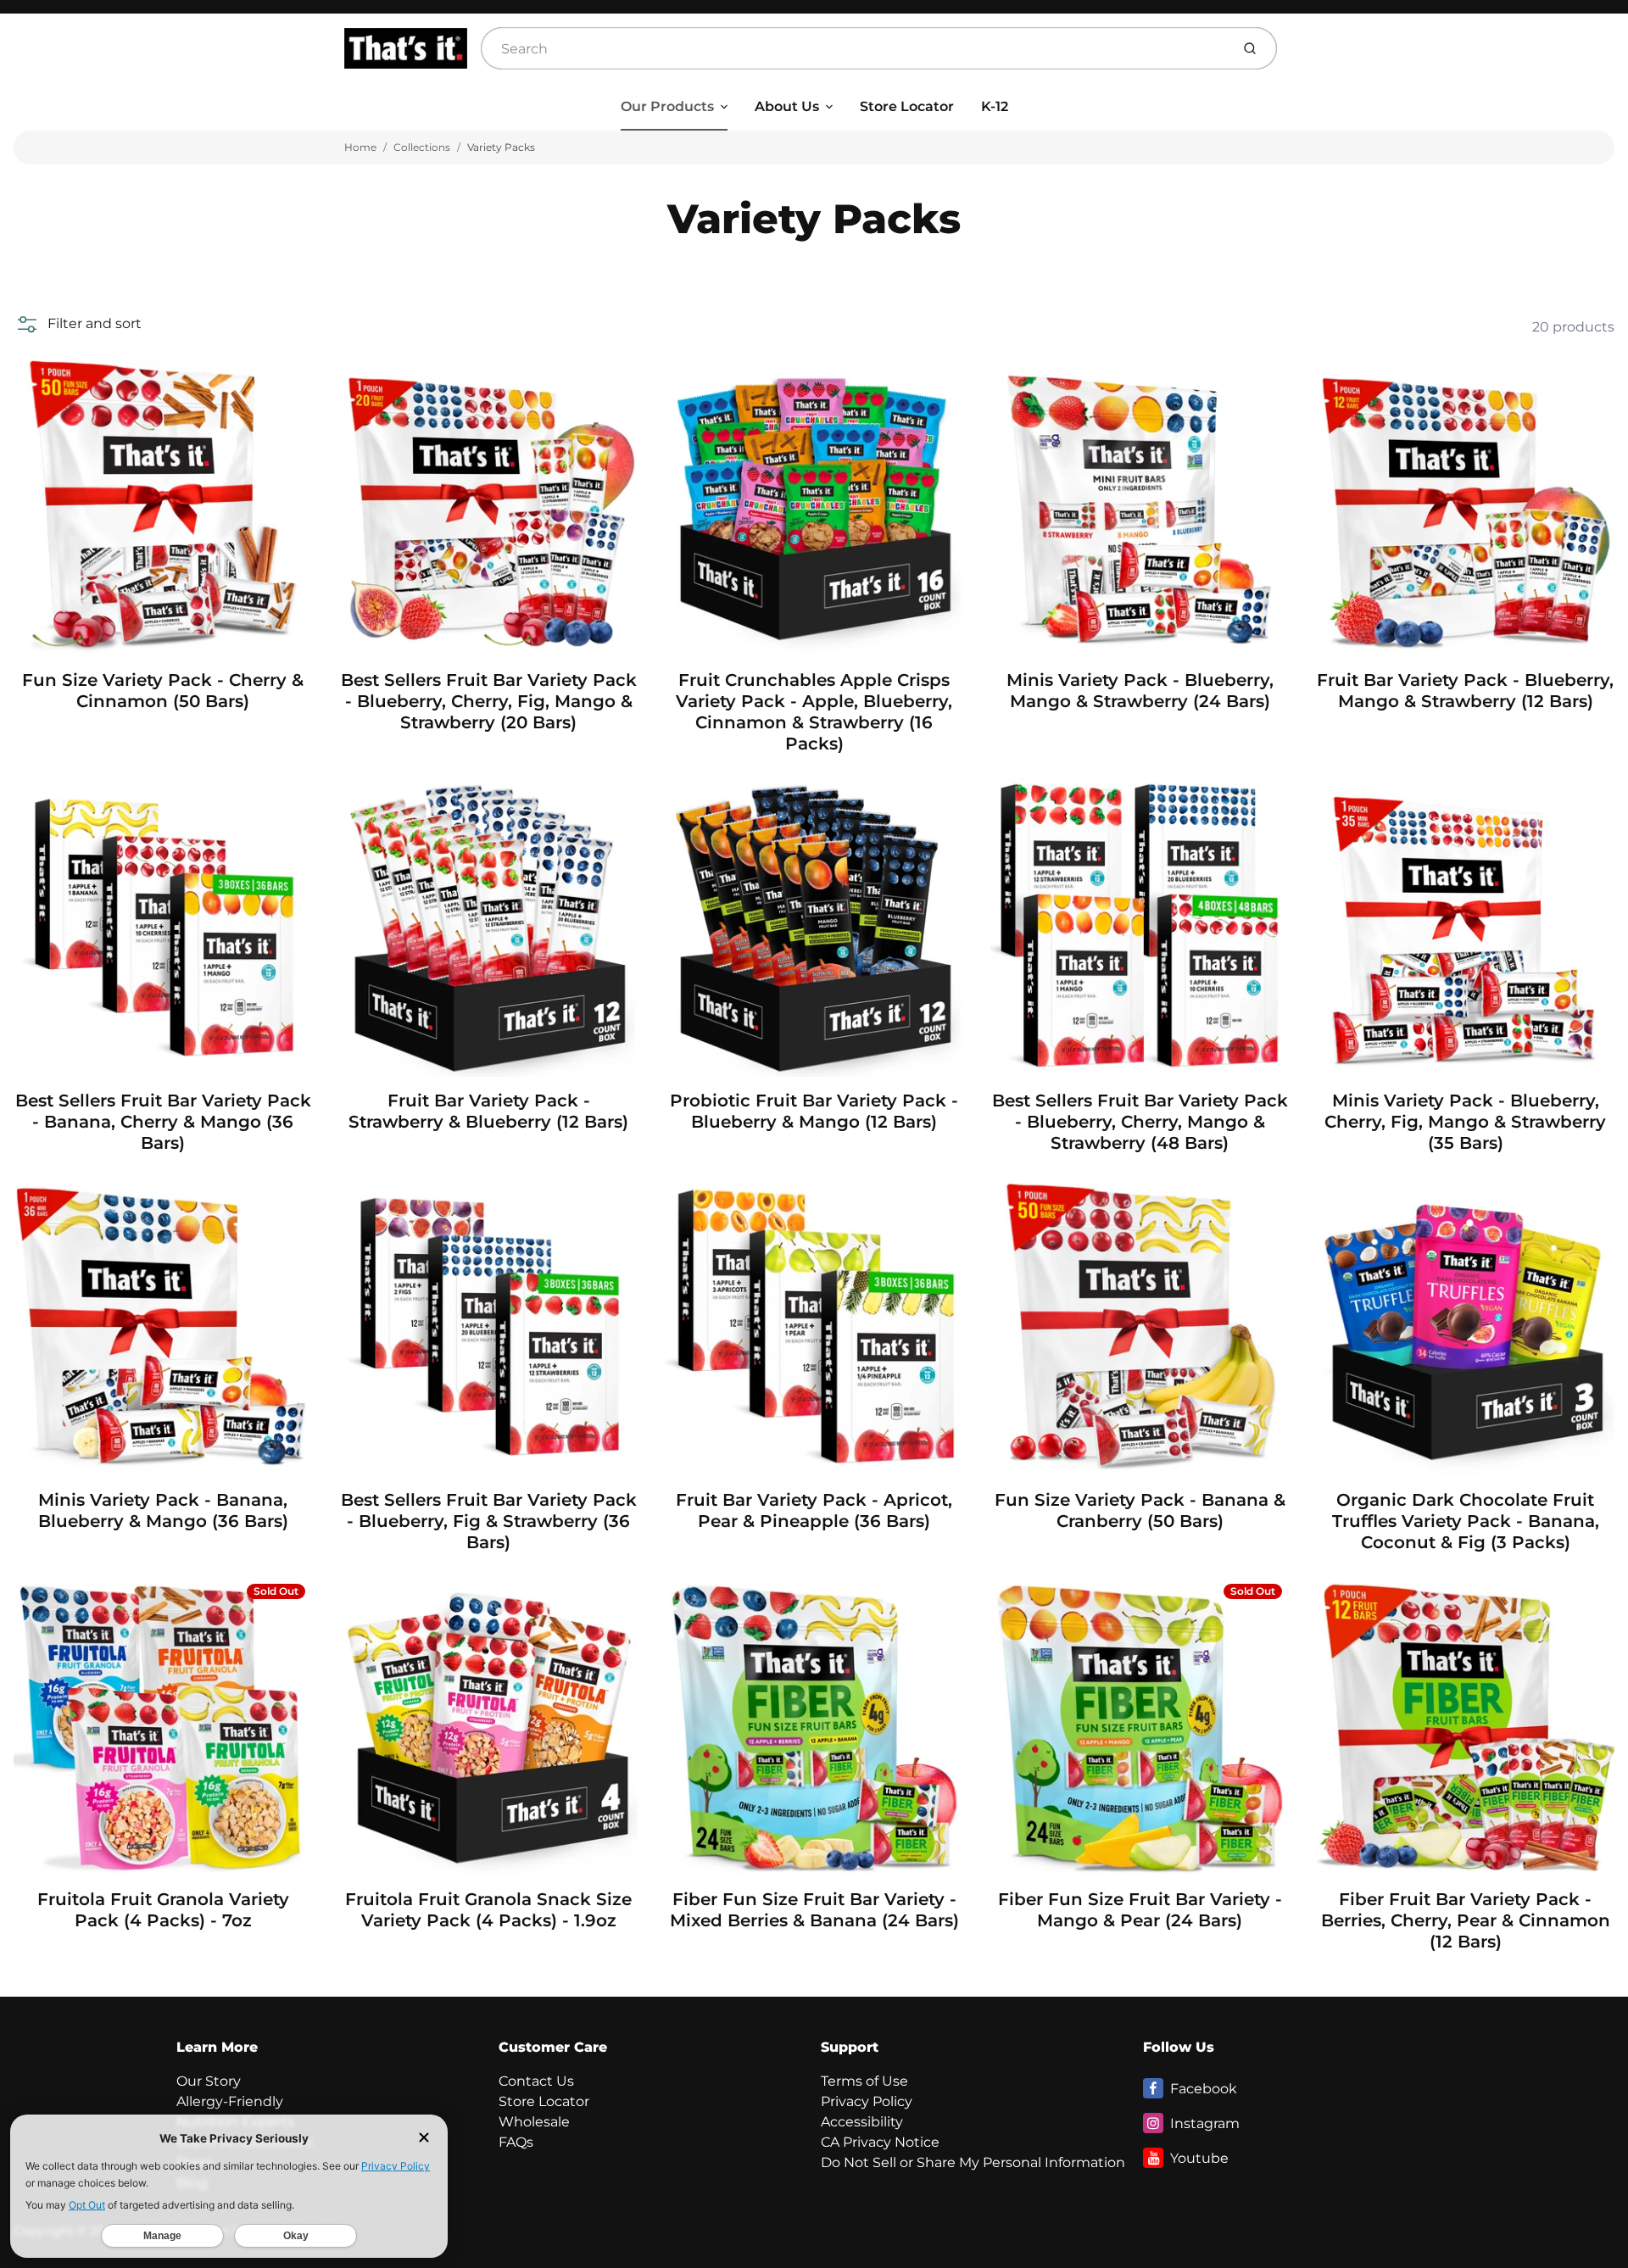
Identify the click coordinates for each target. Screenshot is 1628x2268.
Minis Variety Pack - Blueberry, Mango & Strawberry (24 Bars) (1140, 691)
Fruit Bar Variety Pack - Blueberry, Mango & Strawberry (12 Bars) (1465, 691)
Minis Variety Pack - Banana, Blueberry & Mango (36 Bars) (163, 1510)
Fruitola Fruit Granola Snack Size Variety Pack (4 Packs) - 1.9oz (488, 1910)
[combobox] (854, 48)
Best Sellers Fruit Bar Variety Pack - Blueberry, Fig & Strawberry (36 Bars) (489, 1521)
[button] (78, 324)
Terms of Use (864, 2081)
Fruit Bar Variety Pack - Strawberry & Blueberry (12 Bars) (488, 1111)
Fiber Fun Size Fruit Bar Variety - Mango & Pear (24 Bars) (1140, 1910)
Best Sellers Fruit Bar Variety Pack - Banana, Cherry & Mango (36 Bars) (163, 1122)
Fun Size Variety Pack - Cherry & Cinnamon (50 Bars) (163, 691)
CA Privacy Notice (880, 2142)
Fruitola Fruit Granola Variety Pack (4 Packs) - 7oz (163, 1910)
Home (360, 147)
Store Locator (907, 106)
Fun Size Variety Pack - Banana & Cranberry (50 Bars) (1140, 1510)
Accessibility (862, 2122)
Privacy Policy (867, 2101)
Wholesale (534, 2122)
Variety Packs (501, 147)
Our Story (209, 2081)
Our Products (667, 106)
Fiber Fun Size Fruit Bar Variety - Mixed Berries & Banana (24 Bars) (814, 1910)
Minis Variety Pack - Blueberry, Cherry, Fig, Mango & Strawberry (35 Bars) (1465, 1122)
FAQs (516, 2142)
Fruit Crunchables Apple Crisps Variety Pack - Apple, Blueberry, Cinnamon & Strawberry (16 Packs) (814, 712)
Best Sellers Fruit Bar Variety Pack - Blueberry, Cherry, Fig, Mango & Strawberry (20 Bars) (489, 701)
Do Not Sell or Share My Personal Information (973, 2162)
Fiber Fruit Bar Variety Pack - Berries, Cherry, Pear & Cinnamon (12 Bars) (1466, 1920)
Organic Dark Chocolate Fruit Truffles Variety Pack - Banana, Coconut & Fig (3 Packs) (1466, 1521)
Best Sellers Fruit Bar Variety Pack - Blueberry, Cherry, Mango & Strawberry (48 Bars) (1140, 1122)
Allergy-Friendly (230, 2101)
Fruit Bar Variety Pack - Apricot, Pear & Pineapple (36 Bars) (814, 1510)
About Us (787, 106)
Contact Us (536, 2081)
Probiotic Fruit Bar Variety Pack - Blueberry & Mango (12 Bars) (814, 1111)
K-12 (995, 106)
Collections (422, 147)
